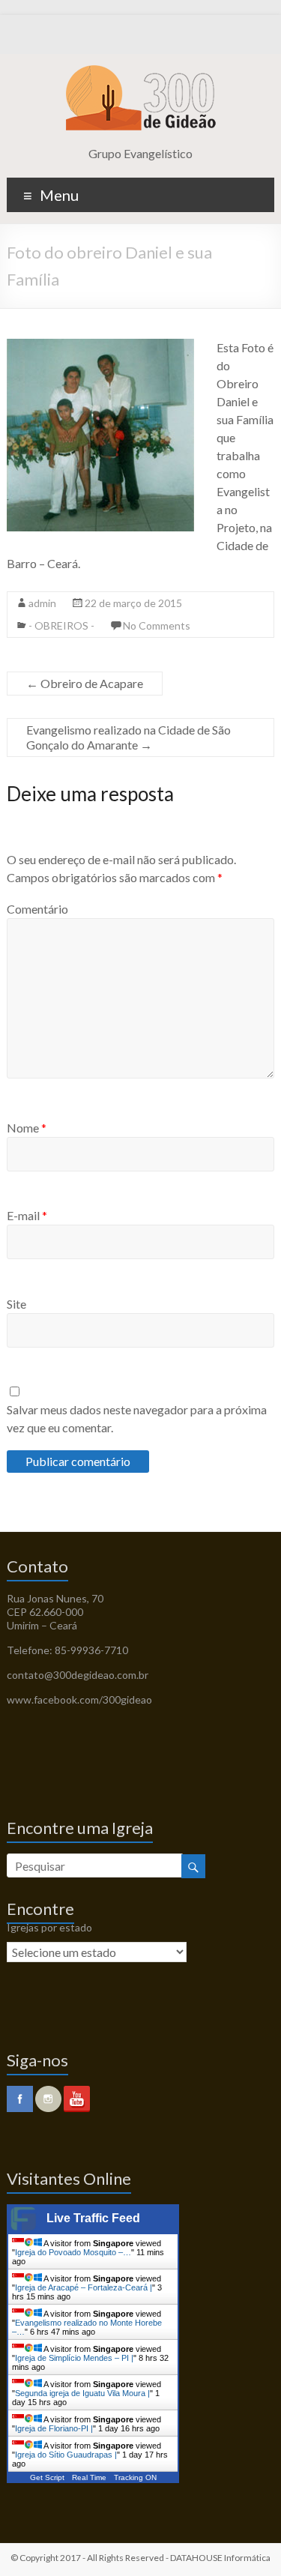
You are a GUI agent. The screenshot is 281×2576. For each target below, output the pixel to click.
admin (42, 603)
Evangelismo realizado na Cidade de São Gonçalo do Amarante (129, 737)
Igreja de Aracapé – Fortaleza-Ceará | (84, 2287)
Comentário (37, 909)
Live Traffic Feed (93, 2218)
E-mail (27, 1215)
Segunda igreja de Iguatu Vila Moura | (82, 2393)
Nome (27, 1128)
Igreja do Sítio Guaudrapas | (66, 2455)
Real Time (89, 2477)
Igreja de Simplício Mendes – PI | (74, 2358)
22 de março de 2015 (133, 603)
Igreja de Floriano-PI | (54, 2428)
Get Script (47, 2477)
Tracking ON (135, 2477)
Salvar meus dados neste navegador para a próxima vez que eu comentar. (137, 1418)
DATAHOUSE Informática (220, 2558)
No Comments (157, 625)
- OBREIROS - (61, 625)
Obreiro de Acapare (85, 683)
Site (16, 1304)
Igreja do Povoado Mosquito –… (73, 2252)
